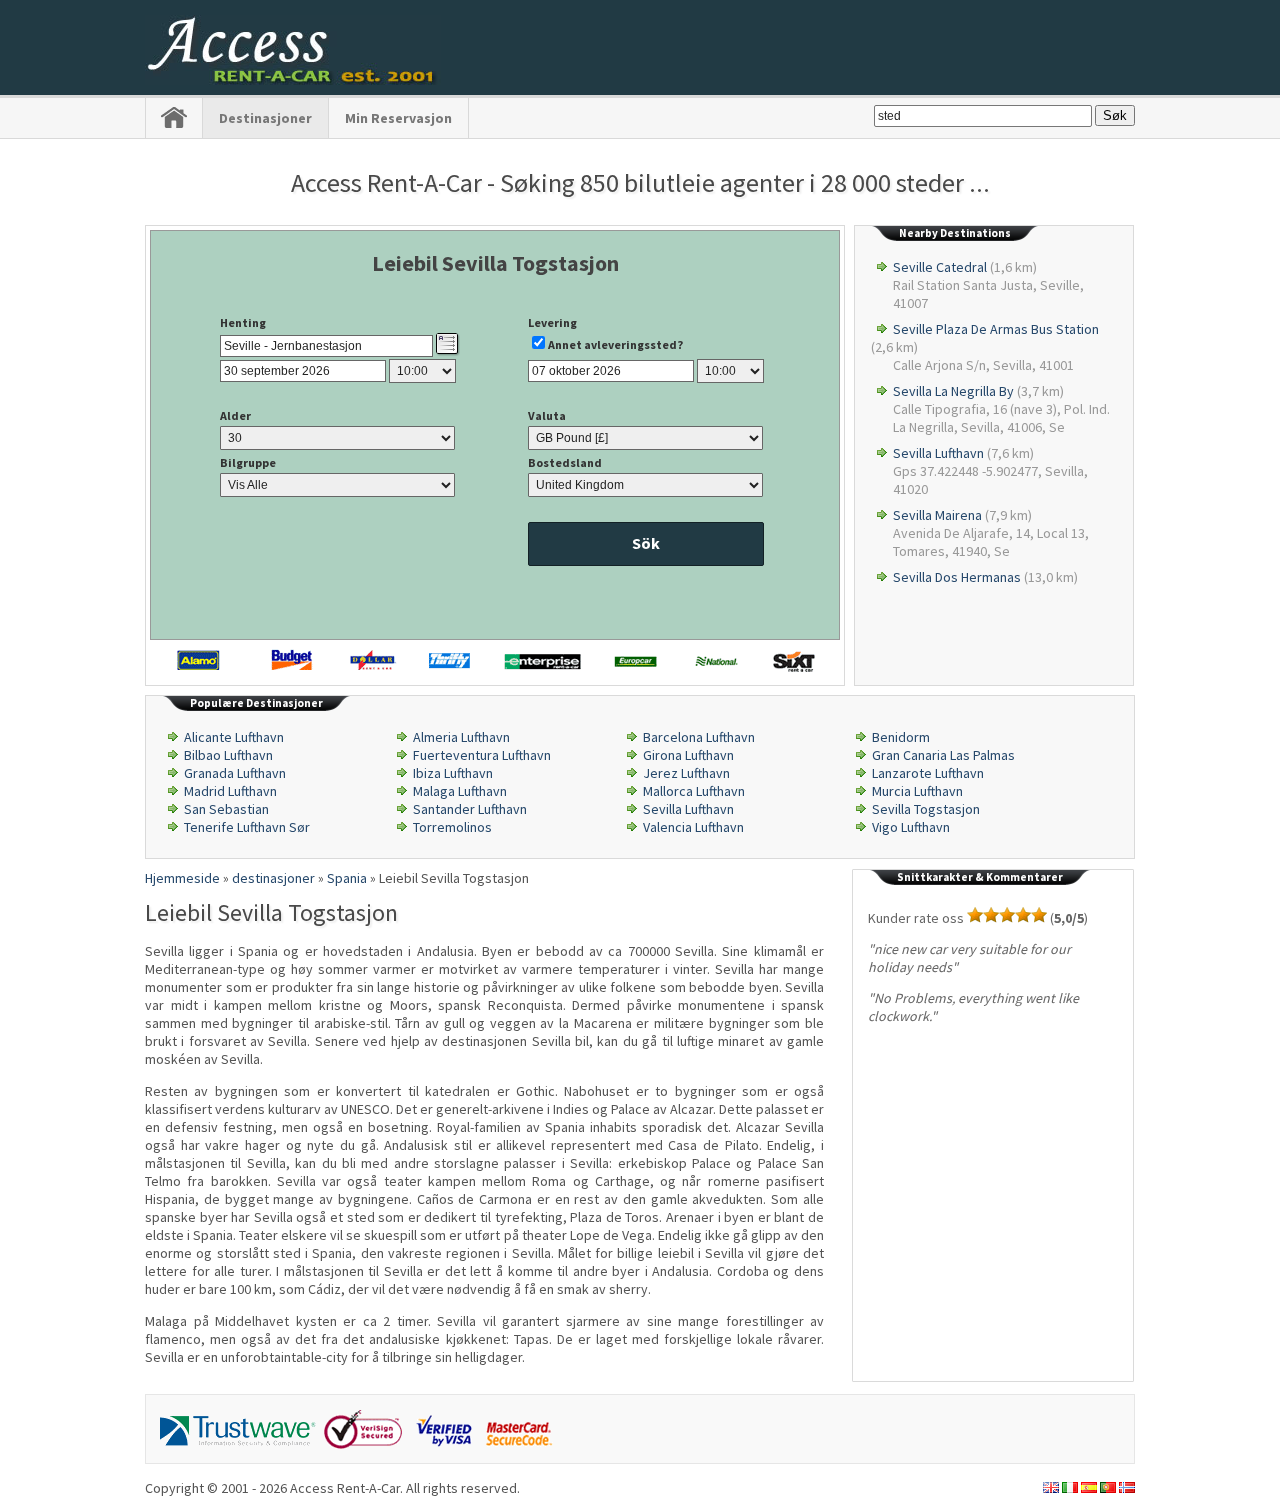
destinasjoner (265, 118)
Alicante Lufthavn (234, 737)
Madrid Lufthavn (230, 791)
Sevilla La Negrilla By (953, 391)
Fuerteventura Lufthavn (482, 755)
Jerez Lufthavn (686, 773)
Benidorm (901, 737)
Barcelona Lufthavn (699, 737)
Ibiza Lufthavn (453, 773)
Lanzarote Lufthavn (928, 773)
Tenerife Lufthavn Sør (247, 827)
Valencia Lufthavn (693, 827)
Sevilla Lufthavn (938, 453)
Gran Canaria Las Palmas (943, 755)
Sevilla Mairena (937, 515)
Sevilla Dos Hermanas (957, 577)
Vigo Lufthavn (911, 827)
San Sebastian (226, 809)
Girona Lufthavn (688, 755)
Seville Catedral (940, 267)
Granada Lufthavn (235, 773)
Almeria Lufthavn (461, 737)
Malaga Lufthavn (460, 791)
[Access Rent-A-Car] (293, 80)
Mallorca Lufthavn (694, 791)
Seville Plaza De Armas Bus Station (996, 329)
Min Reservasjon (398, 118)
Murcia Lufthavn (917, 791)
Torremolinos (452, 827)
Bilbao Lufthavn (228, 755)
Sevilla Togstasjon (926, 809)
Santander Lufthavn (470, 809)
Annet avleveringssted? (615, 344)
